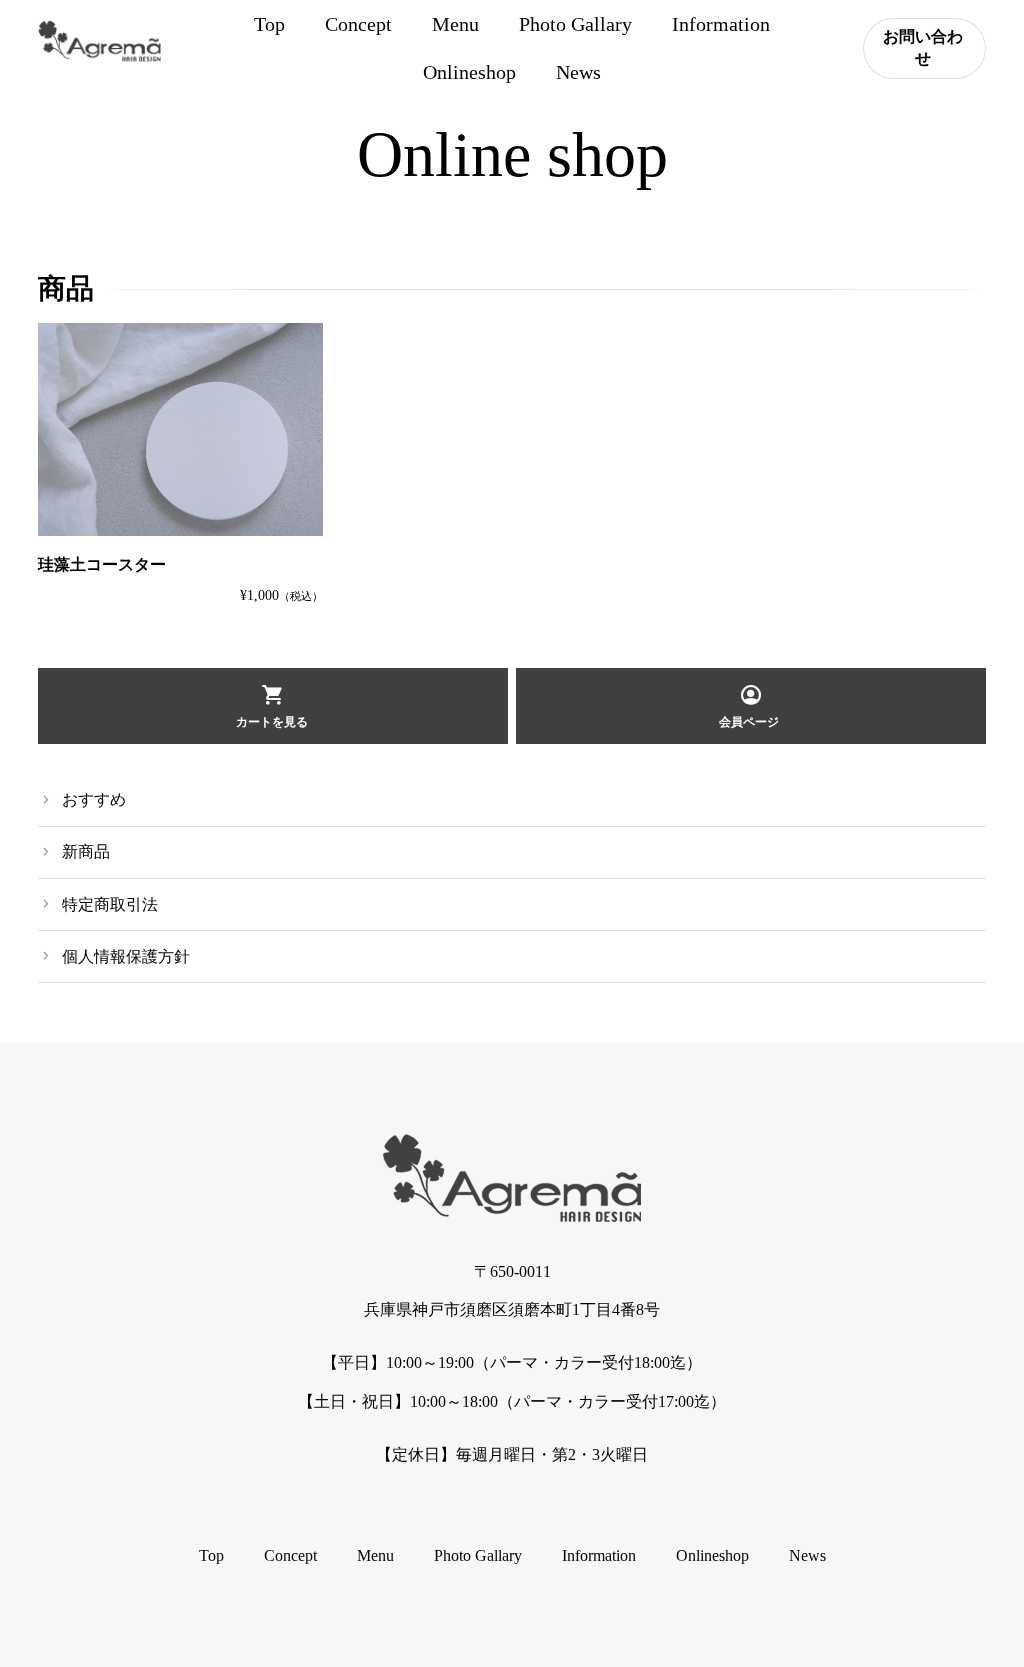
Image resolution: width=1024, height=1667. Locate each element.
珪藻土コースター (102, 564)
